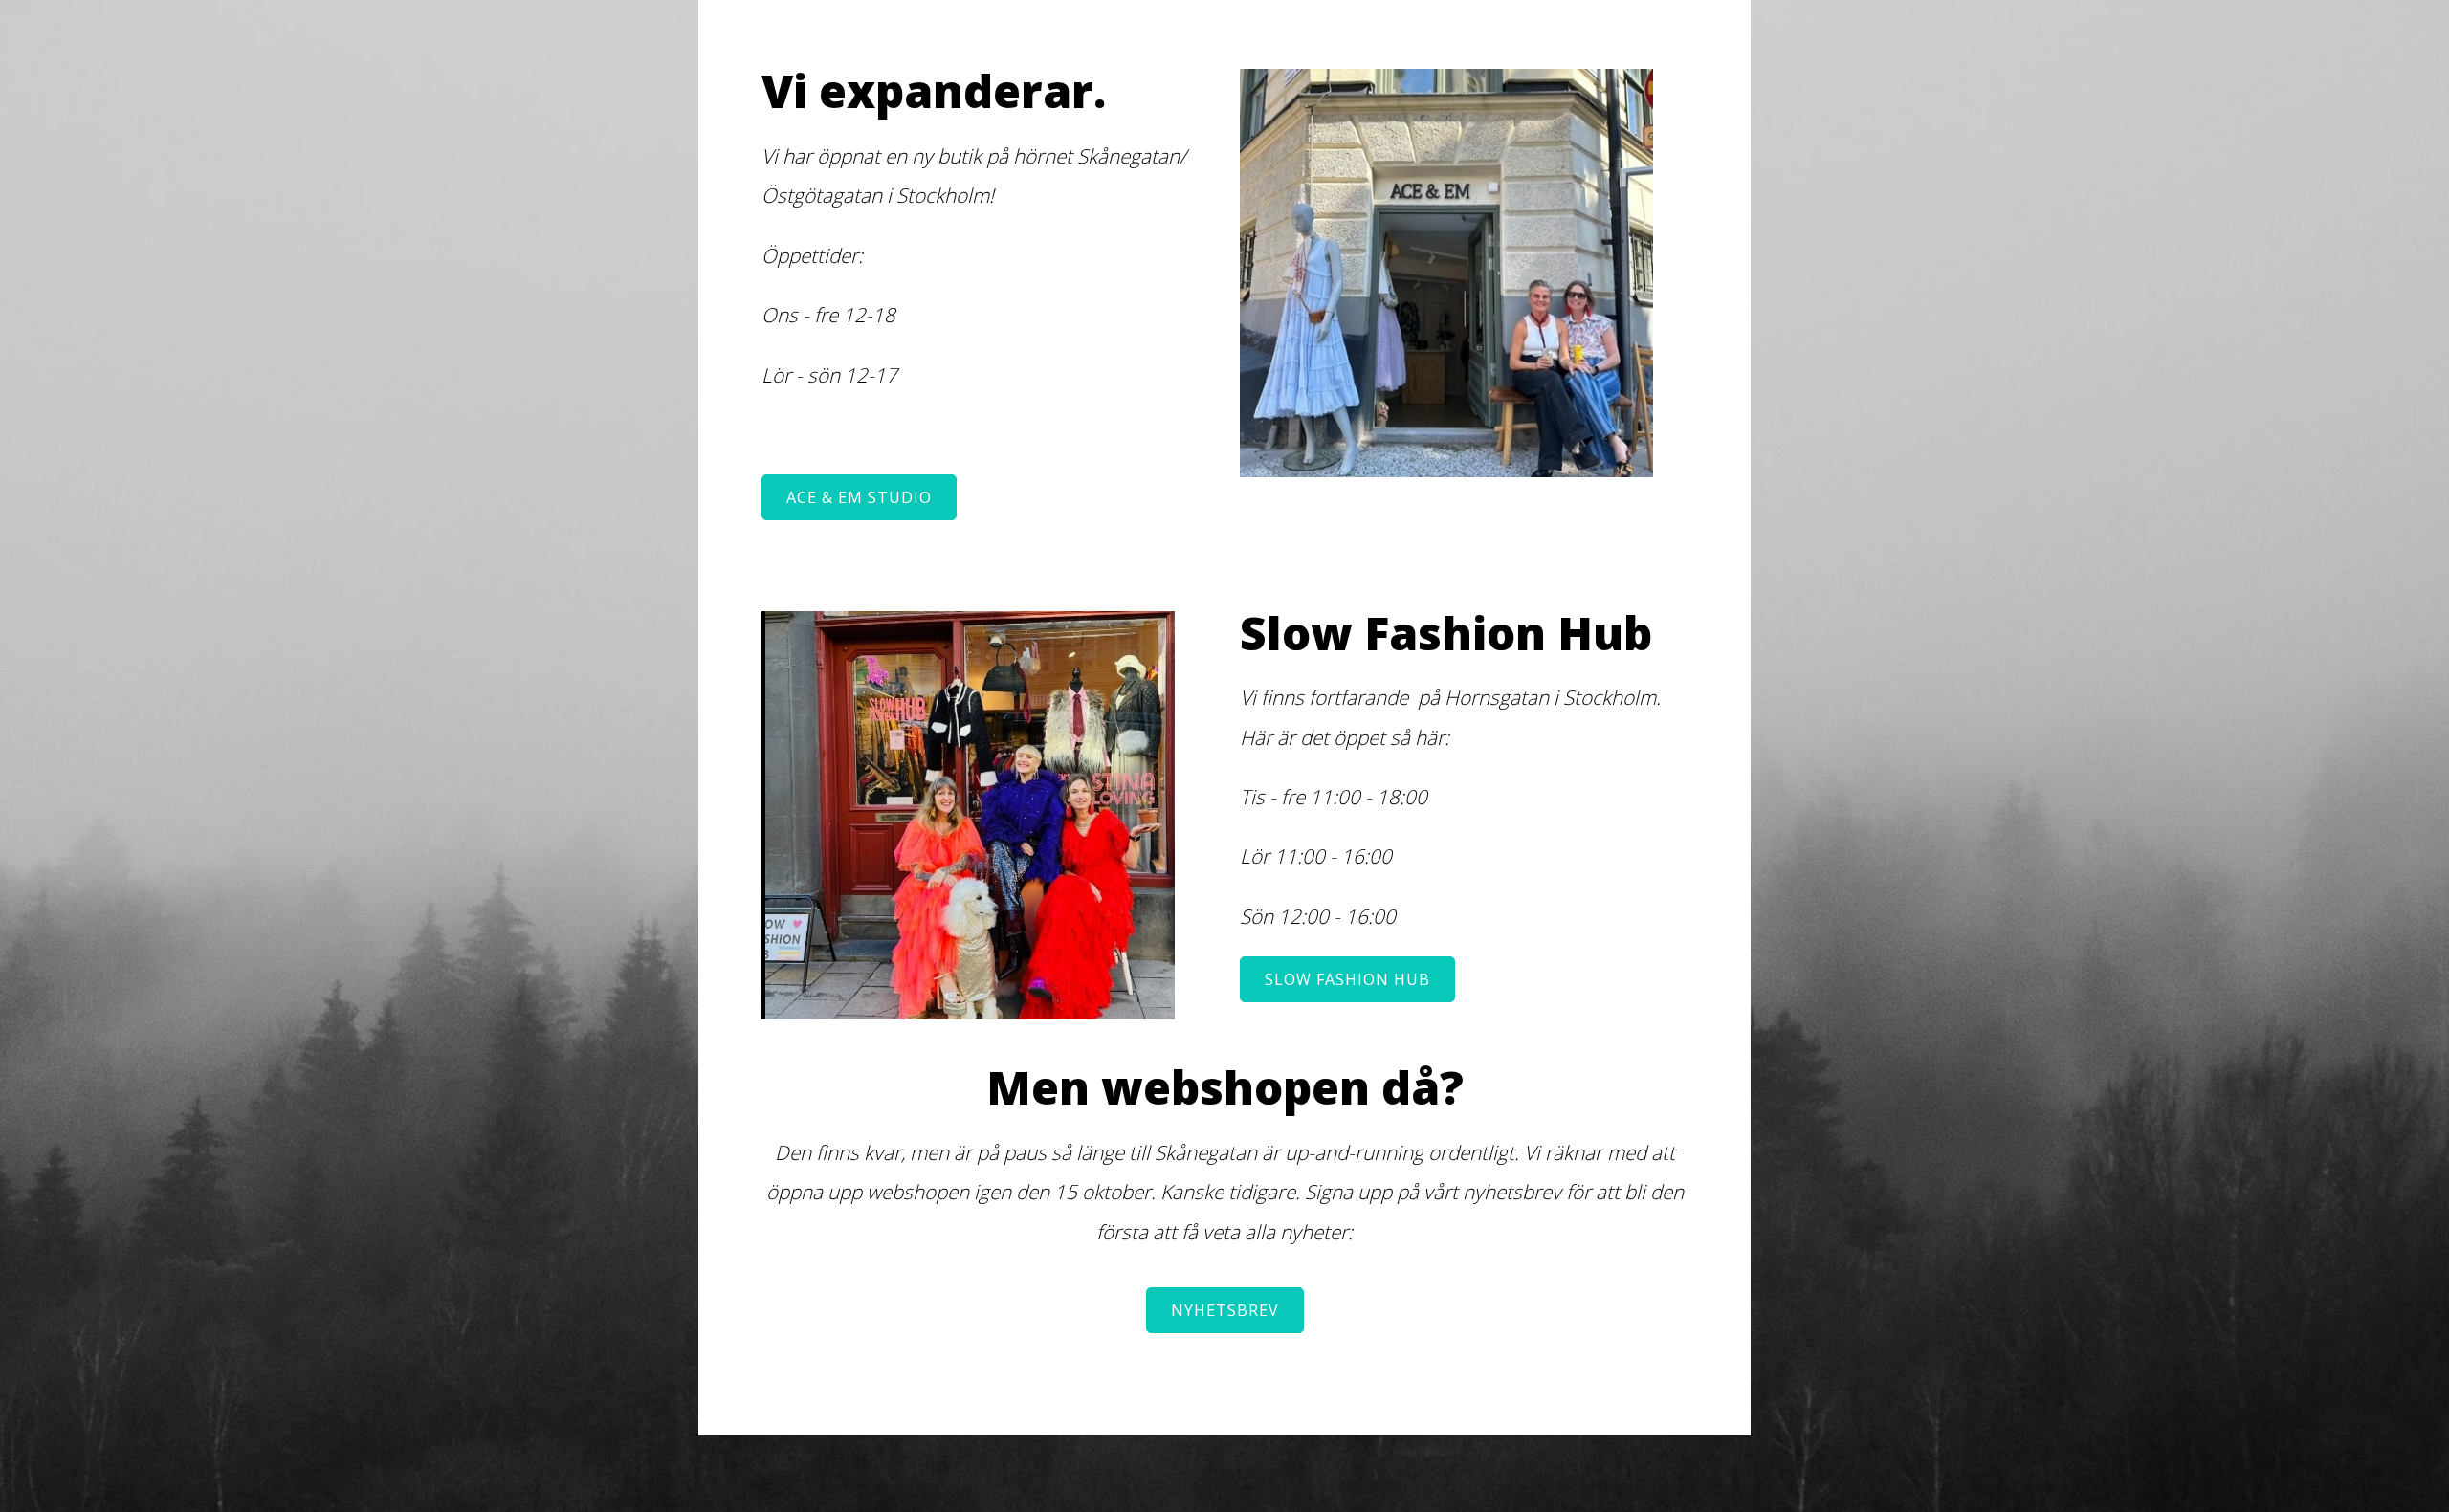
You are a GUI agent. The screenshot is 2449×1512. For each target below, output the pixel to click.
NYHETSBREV (1225, 1310)
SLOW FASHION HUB (1347, 979)
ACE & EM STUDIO (859, 497)
